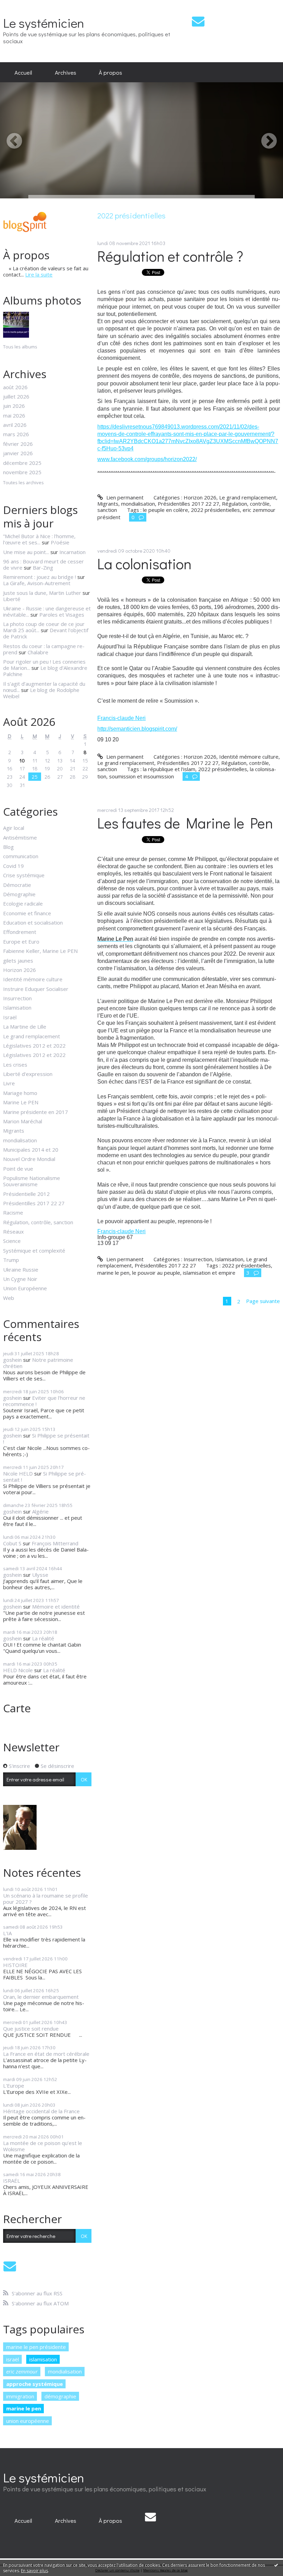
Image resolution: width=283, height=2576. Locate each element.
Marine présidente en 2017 (36, 1112)
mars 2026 (16, 434)
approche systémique (35, 2384)
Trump (11, 1260)
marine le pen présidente (36, 2347)
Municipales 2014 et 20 (31, 1150)
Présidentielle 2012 (26, 1194)
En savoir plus (35, 2571)
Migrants (14, 1131)
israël (13, 2359)
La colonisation (144, 564)
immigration (20, 2396)
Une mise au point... (26, 552)
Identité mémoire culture (33, 979)
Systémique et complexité (34, 1250)
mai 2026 (14, 415)
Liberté (12, 599)
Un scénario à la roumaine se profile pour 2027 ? (46, 1899)
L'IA (7, 1933)
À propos (110, 72)
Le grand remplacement (32, 1036)
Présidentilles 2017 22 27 (34, 1203)
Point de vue (18, 1169)
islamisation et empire (209, 1273)
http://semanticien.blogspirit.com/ (137, 729)
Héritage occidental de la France (41, 2111)
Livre (9, 1083)
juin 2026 (14, 406)
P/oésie (60, 542)
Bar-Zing (43, 568)
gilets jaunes (18, 961)
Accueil (23, 72)
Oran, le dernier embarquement (41, 1997)
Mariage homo (20, 1093)
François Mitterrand (55, 1543)
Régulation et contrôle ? (170, 256)
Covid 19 (13, 866)
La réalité (43, 1638)
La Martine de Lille (25, 1027)
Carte (17, 1708)
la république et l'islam (169, 769)
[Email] (198, 21)
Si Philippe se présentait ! (46, 1439)
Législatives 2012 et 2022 (34, 1046)
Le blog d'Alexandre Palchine (45, 671)
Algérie (40, 1511)
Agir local (14, 828)
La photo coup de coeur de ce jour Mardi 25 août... (44, 627)
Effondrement (20, 932)
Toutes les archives (23, 483)
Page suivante (263, 1301)
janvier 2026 (18, 453)
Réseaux (13, 1231)
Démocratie (17, 885)
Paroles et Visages (62, 615)
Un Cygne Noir (20, 1279)
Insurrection (17, 998)
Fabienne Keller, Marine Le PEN (40, 951)
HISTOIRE (15, 1965)
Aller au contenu (22, 6)
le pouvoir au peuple (156, 1273)
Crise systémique (24, 875)
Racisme (13, 1212)
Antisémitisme (20, 837)
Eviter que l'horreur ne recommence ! (44, 1401)
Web (9, 1298)
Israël (10, 1017)
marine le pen (24, 2408)
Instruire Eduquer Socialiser (36, 989)
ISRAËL (12, 2181)
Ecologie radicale (23, 903)
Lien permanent (124, 497)
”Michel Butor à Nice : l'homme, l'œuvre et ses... (39, 539)
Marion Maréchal (23, 1121)
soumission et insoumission (141, 776)
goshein (12, 1360)
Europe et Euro (21, 942)
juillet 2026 (16, 396)
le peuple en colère (165, 510)
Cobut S (12, 1543)
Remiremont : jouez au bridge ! (40, 577)
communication (21, 856)
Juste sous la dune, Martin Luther (42, 593)
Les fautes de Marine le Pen (185, 823)
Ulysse (40, 1575)
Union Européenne (25, 1288)
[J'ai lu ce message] (276, 2565)
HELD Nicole (18, 1670)
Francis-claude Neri (121, 718)
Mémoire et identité (56, 1607)
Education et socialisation (33, 922)
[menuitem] (23, 72)
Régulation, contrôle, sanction (38, 1222)
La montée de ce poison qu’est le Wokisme (43, 2146)
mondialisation (20, 1140)
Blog (8, 847)
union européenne (28, 2421)
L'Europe (14, 2086)
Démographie (19, 894)
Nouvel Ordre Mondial (29, 1159)
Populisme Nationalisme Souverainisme (32, 1181)
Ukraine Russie (21, 1270)
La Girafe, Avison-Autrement (37, 583)
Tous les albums (20, 347)
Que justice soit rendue (31, 2029)
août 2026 (15, 387)
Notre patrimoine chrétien (38, 1363)
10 (22, 760)
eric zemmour (22, 2371)
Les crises (15, 1065)
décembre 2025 (22, 463)
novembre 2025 (22, 472)
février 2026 (18, 444)
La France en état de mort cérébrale (46, 2054)
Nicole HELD (18, 1473)
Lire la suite (39, 274)
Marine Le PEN (21, 1102)
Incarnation (72, 552)
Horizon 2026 (19, 970)
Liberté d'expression (28, 1074)
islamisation (43, 2359)
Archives (66, 72)
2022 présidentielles (215, 510)
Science (12, 1241)
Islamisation (17, 1008)
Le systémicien (44, 23)
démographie (60, 2396)
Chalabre (38, 652)
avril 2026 (15, 425)
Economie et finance (27, 913)
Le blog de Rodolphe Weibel (41, 693)
